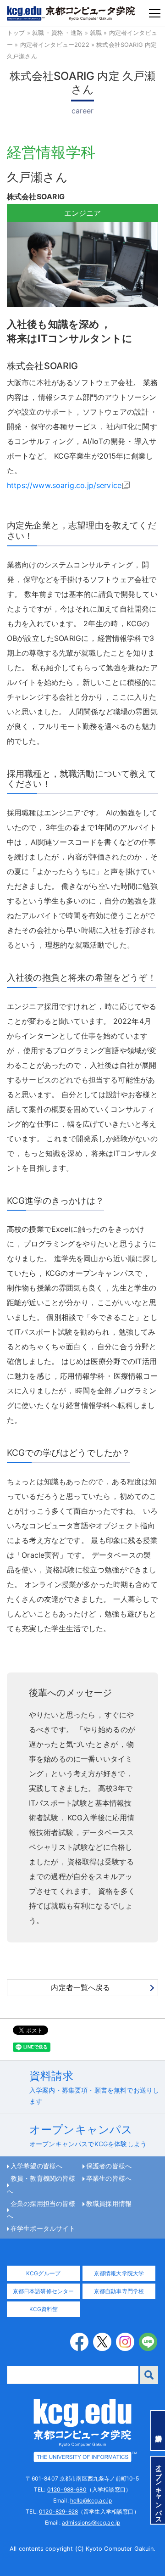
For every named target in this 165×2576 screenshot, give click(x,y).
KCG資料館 (44, 2309)
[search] (149, 2375)
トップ (16, 33)
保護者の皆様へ (109, 2166)
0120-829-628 (58, 2511)
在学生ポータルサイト (43, 2228)
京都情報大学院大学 (119, 2273)
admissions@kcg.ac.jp (91, 2523)
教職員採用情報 (109, 2204)
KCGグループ (43, 2273)
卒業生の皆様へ (109, 2178)
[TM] (82, 2430)
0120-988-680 (67, 2489)
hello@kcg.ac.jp (91, 2500)
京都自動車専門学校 (119, 2291)
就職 (96, 33)
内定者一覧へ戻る (80, 1987)
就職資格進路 (57, 33)
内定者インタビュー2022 (55, 45)
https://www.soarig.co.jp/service (64, 485)
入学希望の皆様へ (36, 2166)
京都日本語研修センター (44, 2291)
